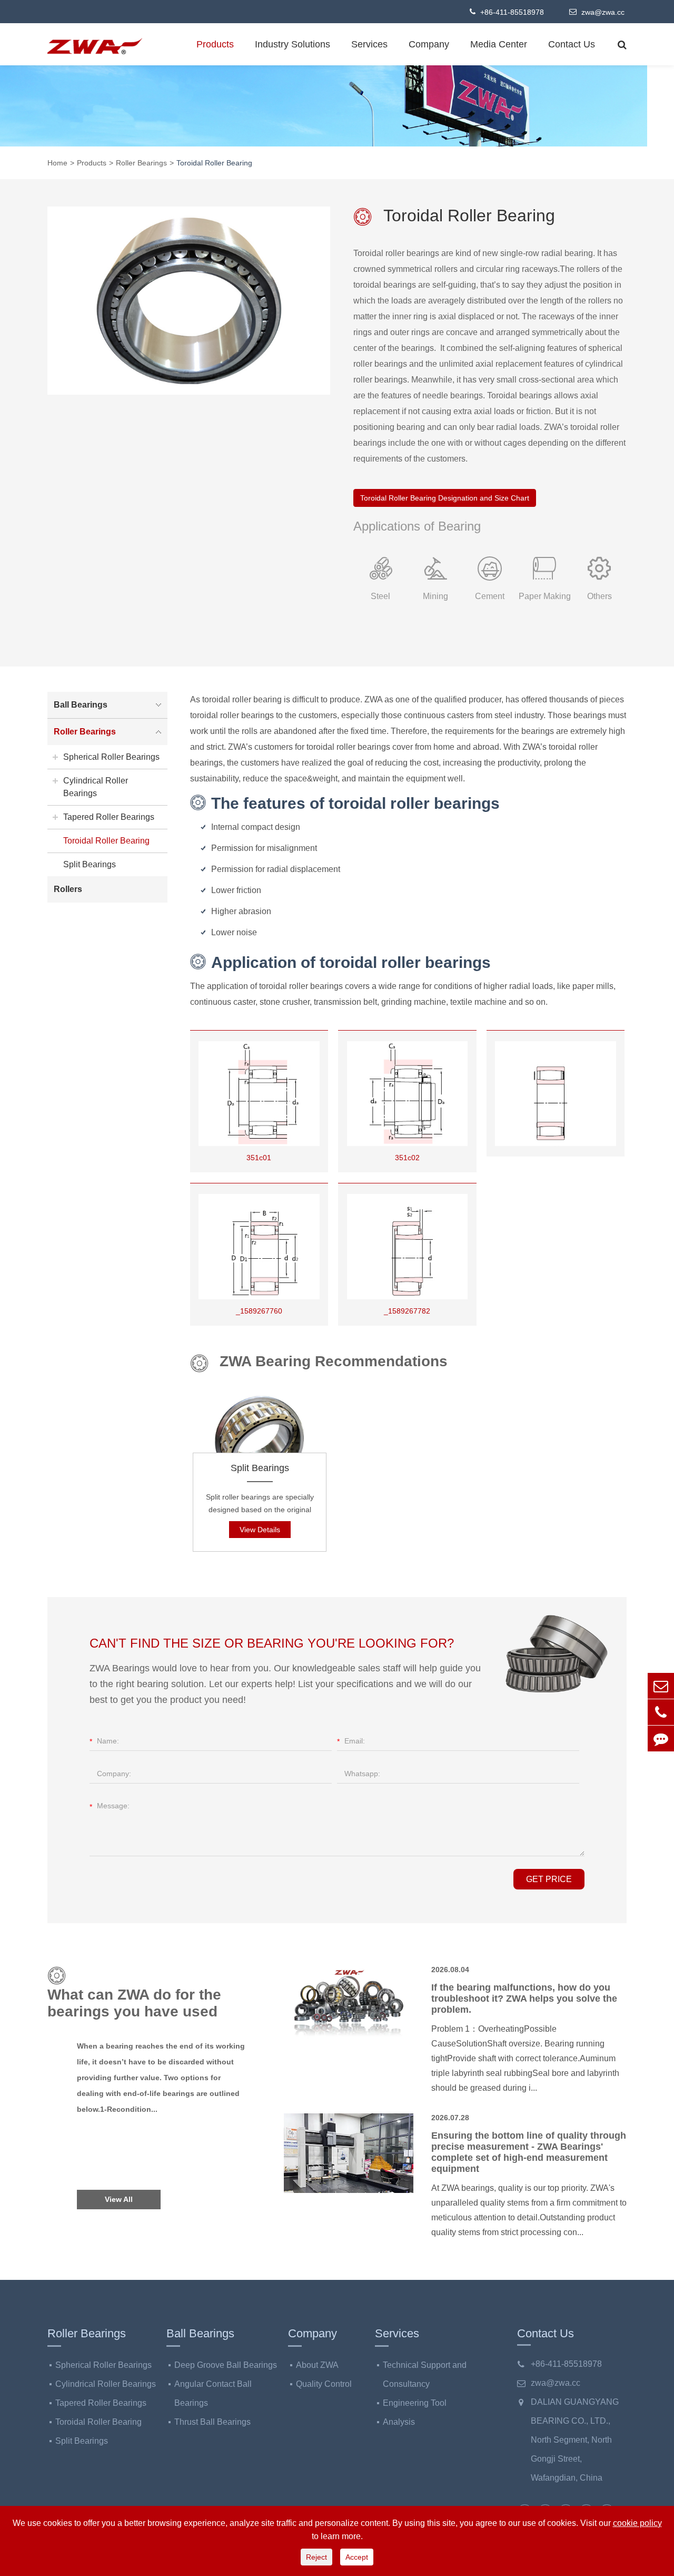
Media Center (499, 44)
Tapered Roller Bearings (109, 817)
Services (369, 44)
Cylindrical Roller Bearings (96, 787)
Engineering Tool (415, 2403)
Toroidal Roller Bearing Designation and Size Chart (445, 498)
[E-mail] (661, 1686)
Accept (357, 2557)
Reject (316, 2557)
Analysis (399, 2422)
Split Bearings (260, 1468)
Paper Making (545, 596)
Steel (380, 596)
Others (599, 596)
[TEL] (661, 1712)
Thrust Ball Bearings (212, 2422)
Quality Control (324, 2384)
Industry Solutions (293, 44)
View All (119, 2199)
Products (215, 44)
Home (57, 163)
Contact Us (572, 44)
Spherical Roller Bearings (111, 757)
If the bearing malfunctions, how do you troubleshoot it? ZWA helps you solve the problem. (524, 1999)
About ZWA (317, 2365)
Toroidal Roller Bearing (214, 163)
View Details (260, 1530)
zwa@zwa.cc (602, 12)
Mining (435, 596)
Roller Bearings (141, 163)
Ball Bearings (81, 705)
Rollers (68, 889)
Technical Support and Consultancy (425, 2374)
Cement (490, 596)
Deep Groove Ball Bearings (226, 2365)
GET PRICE (549, 1879)
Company (429, 44)
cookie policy (637, 2523)
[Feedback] (661, 1738)
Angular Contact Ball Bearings (213, 2393)
